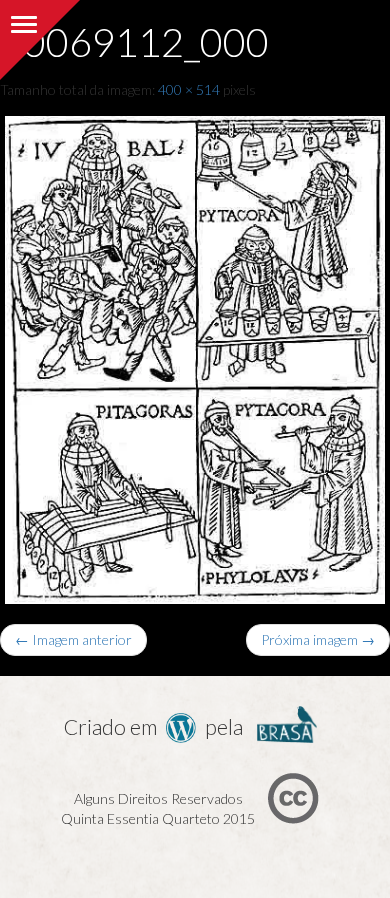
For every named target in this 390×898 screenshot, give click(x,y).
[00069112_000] (195, 355)
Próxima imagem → (318, 639)
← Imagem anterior (73, 639)
